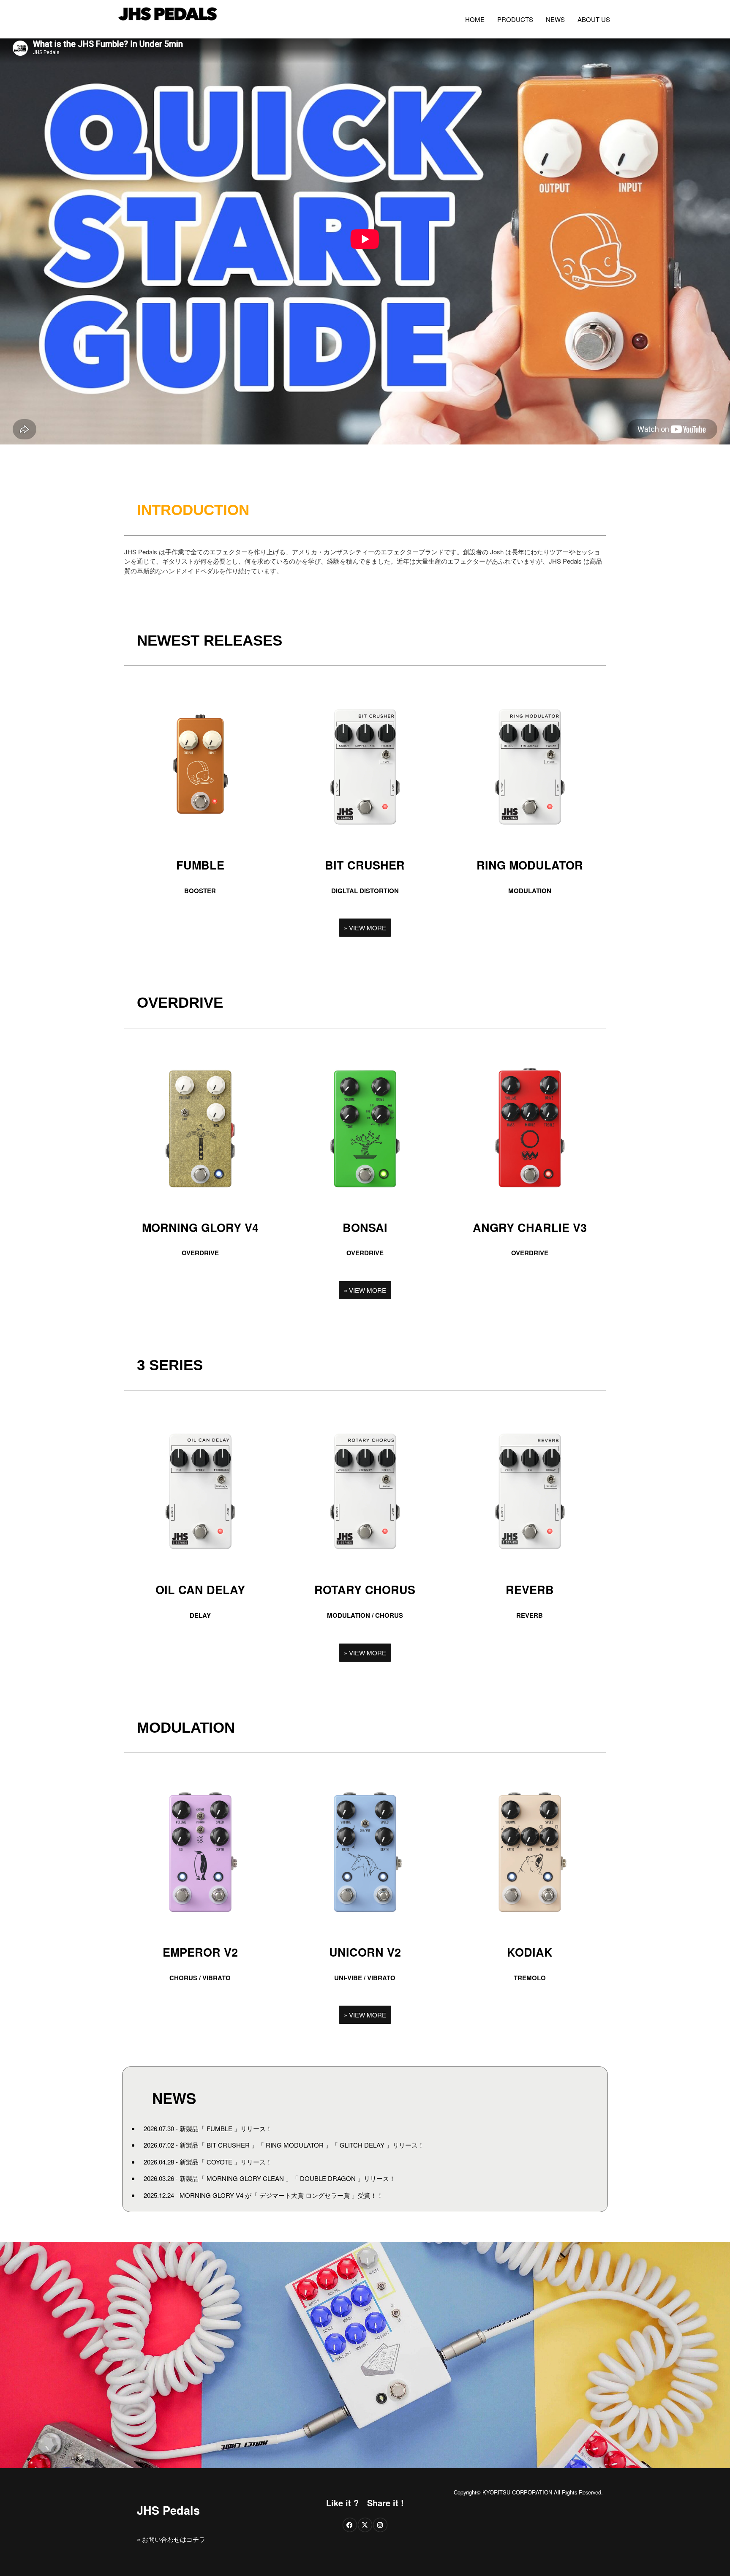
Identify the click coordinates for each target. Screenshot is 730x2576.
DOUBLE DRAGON (328, 2178)
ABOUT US (594, 19)
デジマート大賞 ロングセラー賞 (305, 2195)
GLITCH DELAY (362, 2145)
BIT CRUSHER (228, 2145)
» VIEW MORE (365, 928)
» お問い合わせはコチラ (171, 2539)
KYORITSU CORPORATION (517, 2492)
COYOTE (219, 2162)
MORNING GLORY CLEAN (245, 2178)
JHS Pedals (168, 2510)
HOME (475, 19)
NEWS (555, 19)
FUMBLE (219, 2128)
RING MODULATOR (295, 2145)
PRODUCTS (515, 19)
